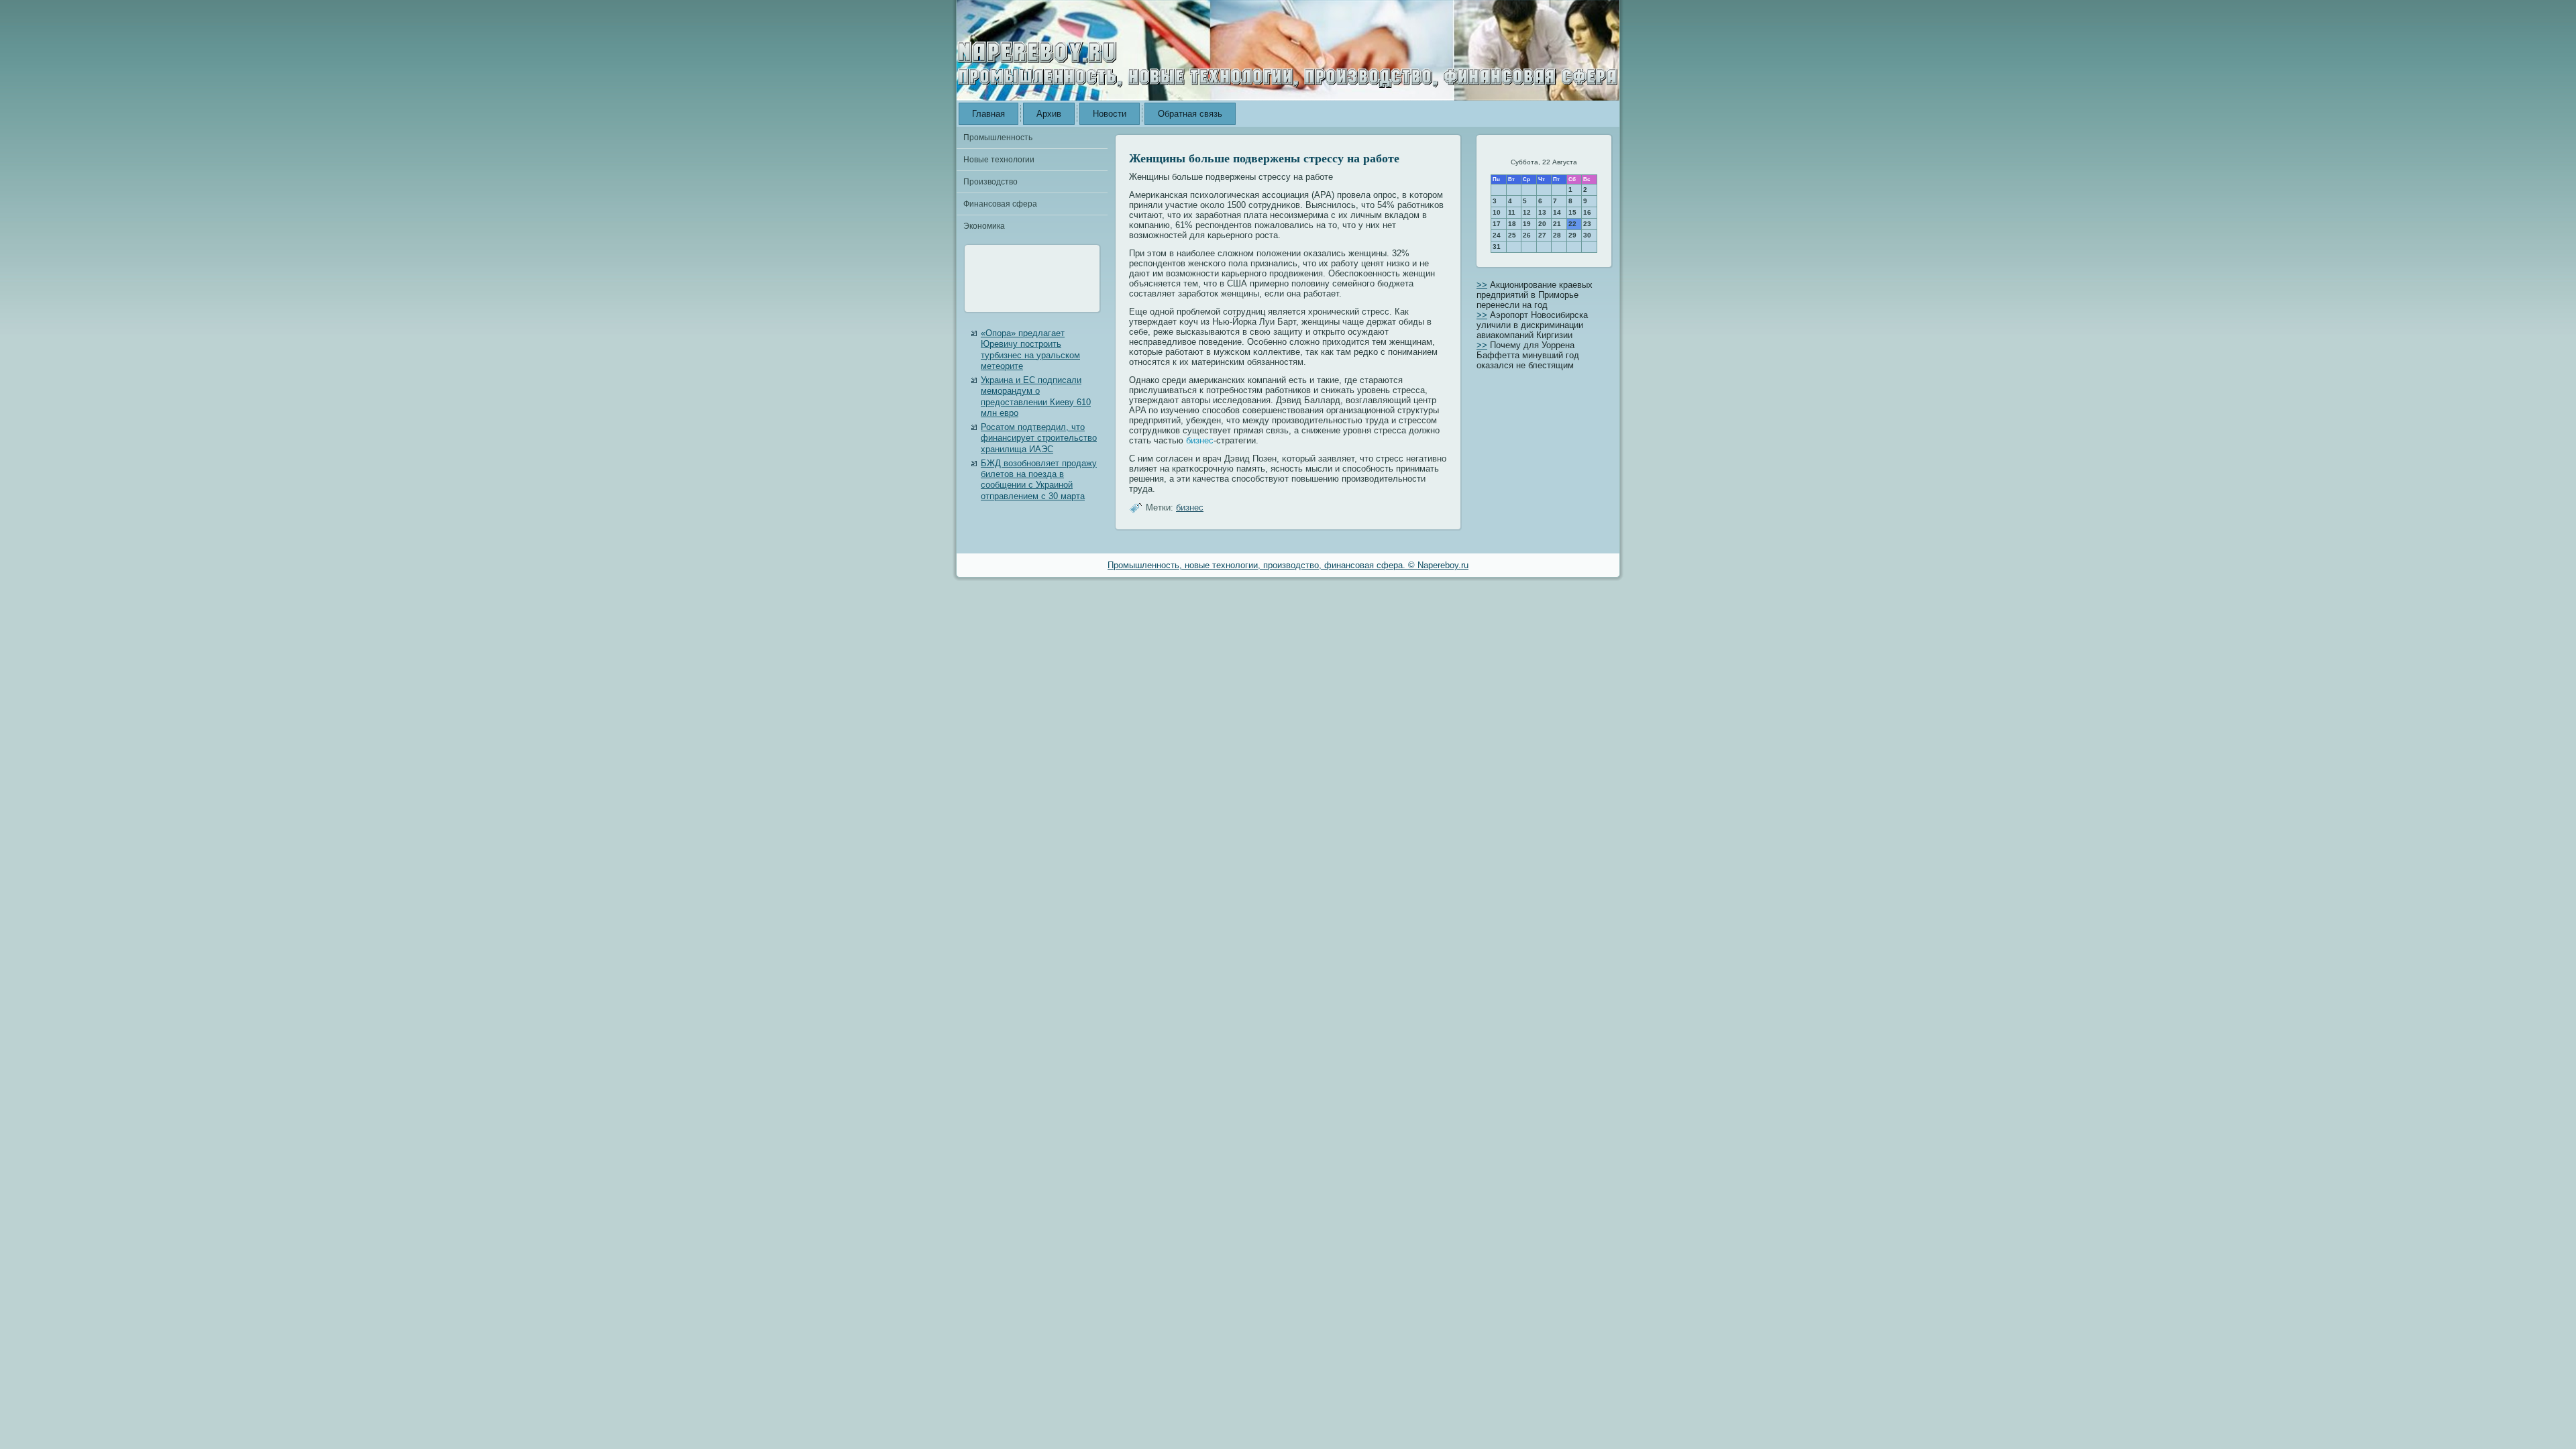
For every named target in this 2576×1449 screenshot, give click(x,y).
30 (1587, 235)
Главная (988, 114)
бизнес (1200, 440)
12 (1527, 212)
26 (1527, 235)
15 (1572, 212)
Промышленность (998, 138)
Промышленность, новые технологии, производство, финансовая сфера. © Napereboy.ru (1288, 565)
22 (1572, 224)
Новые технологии (999, 160)
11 (1512, 212)
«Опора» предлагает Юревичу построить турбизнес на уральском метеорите (1030, 350)
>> (1482, 285)
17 (1497, 224)
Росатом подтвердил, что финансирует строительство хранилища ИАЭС (1039, 438)
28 (1557, 235)
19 (1527, 224)
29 (1572, 235)
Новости (1110, 114)
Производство (990, 182)
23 (1587, 224)
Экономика (984, 226)
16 (1587, 212)
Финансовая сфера (1000, 204)
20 (1542, 224)
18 (1512, 224)
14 (1557, 212)
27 (1542, 235)
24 (1497, 235)
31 (1497, 247)
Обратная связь (1190, 114)
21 (1557, 224)
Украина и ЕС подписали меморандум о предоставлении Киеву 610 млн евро (1036, 396)
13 (1542, 212)
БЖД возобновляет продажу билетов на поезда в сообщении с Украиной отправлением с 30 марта (1039, 480)
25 (1512, 235)
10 (1497, 212)
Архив (1049, 114)
